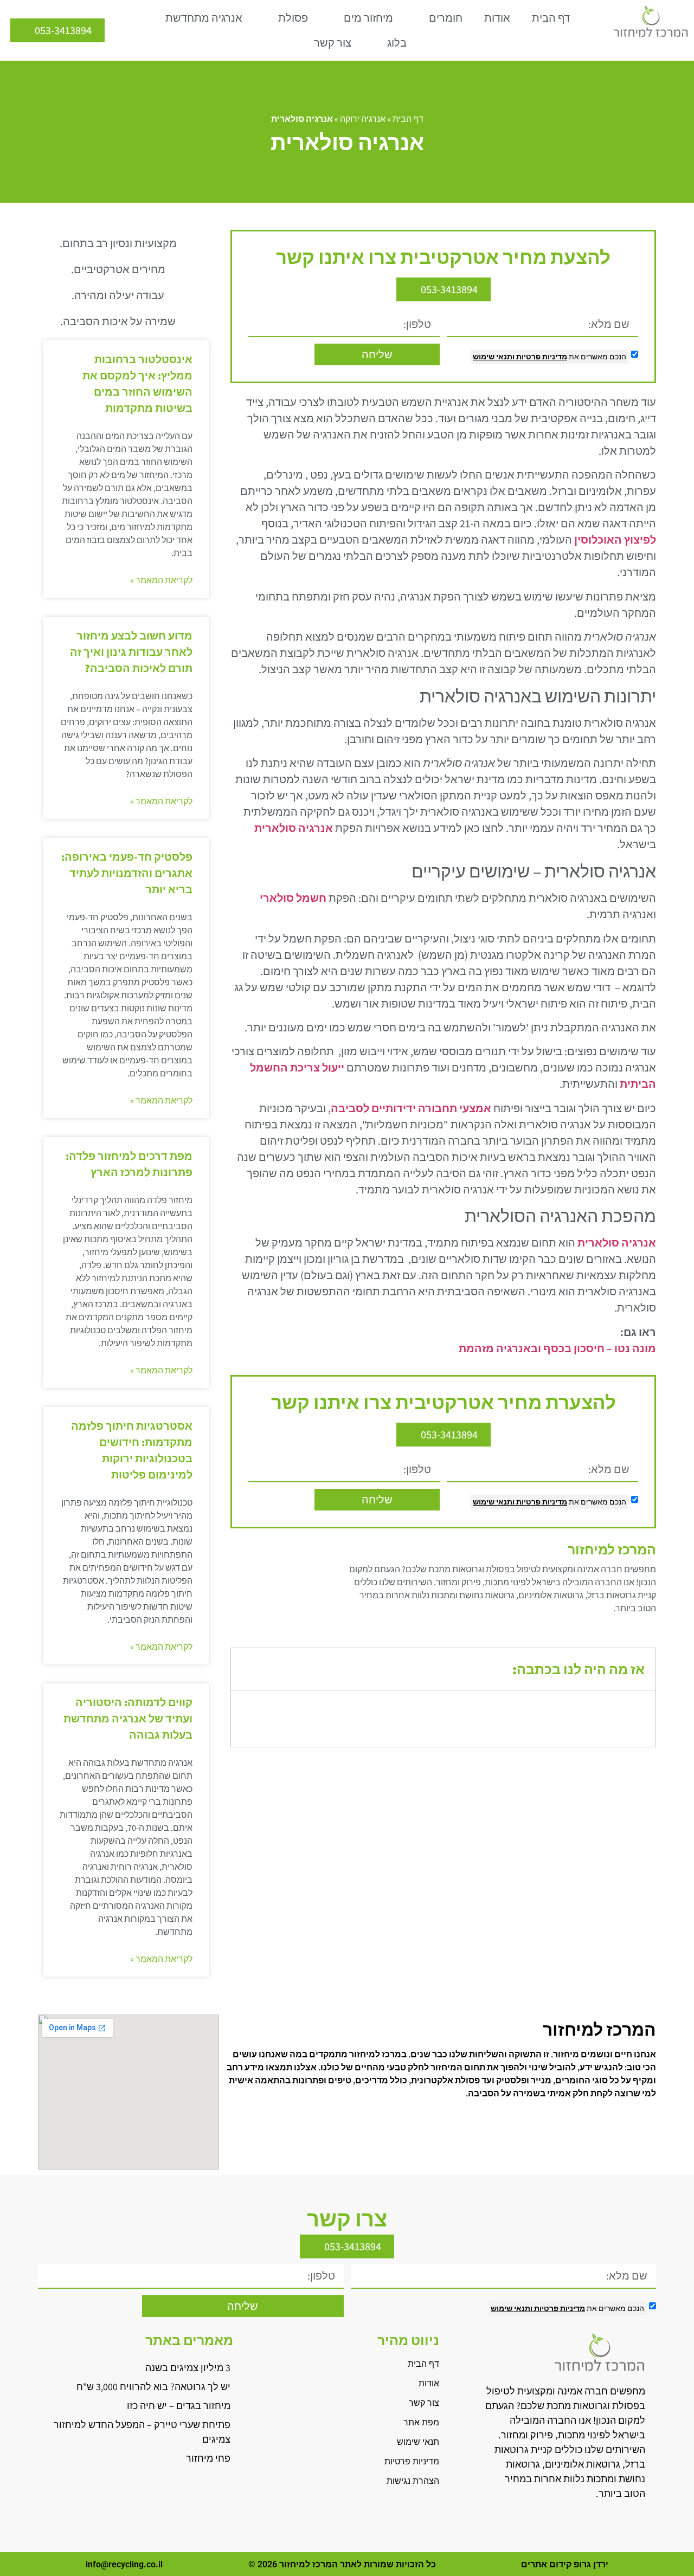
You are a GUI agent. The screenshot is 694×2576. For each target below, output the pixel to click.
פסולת (293, 18)
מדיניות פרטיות (541, 357)
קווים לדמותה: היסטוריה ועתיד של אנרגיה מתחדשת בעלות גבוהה (128, 1719)
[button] (247, 1669)
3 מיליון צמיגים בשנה (188, 2368)
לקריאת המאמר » (161, 580)
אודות (497, 18)
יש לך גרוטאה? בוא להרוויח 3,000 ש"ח (153, 2387)
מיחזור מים (368, 18)
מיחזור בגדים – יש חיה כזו (179, 2406)
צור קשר (333, 43)
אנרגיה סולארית (294, 828)
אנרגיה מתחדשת (204, 18)
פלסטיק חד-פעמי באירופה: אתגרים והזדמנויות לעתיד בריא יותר (127, 873)
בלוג (397, 43)
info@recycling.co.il (124, 2564)
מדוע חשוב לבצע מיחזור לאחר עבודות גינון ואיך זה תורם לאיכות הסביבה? (131, 652)
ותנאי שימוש (494, 357)
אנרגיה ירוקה (363, 119)
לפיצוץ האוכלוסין (615, 540)
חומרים (446, 18)
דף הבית (551, 18)
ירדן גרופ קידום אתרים (565, 2564)
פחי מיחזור (208, 2458)
